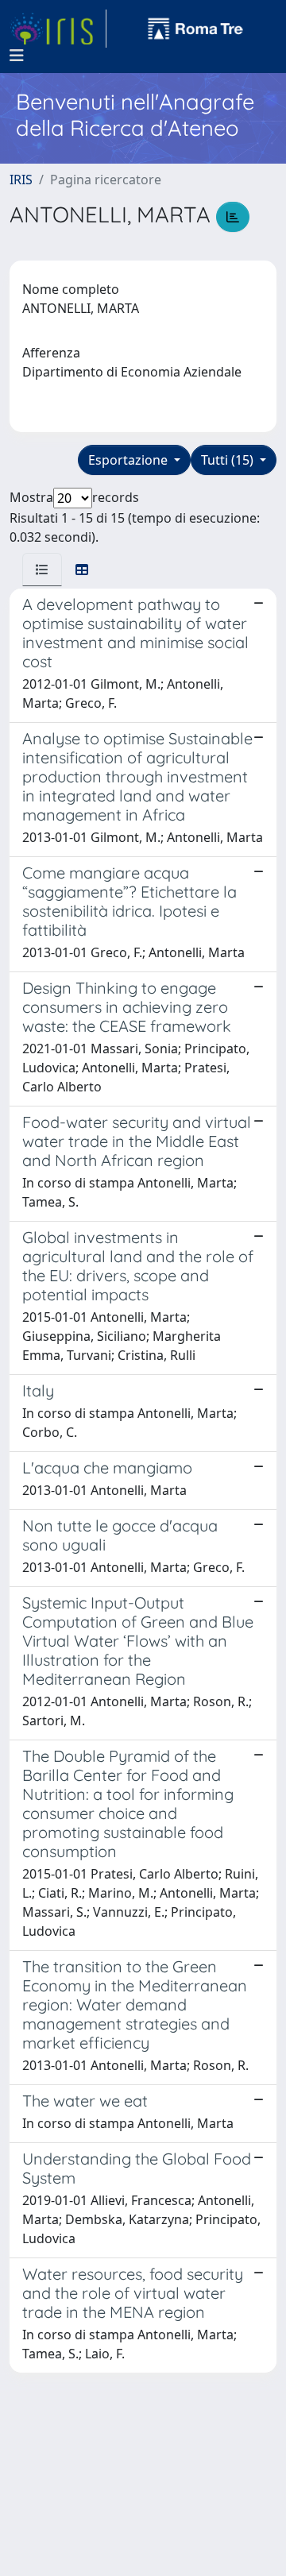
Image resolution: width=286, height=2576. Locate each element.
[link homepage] (58, 29)
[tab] (42, 570)
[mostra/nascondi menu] (17, 56)
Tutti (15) (229, 460)
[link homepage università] (195, 29)
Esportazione (129, 460)
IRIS (21, 180)
